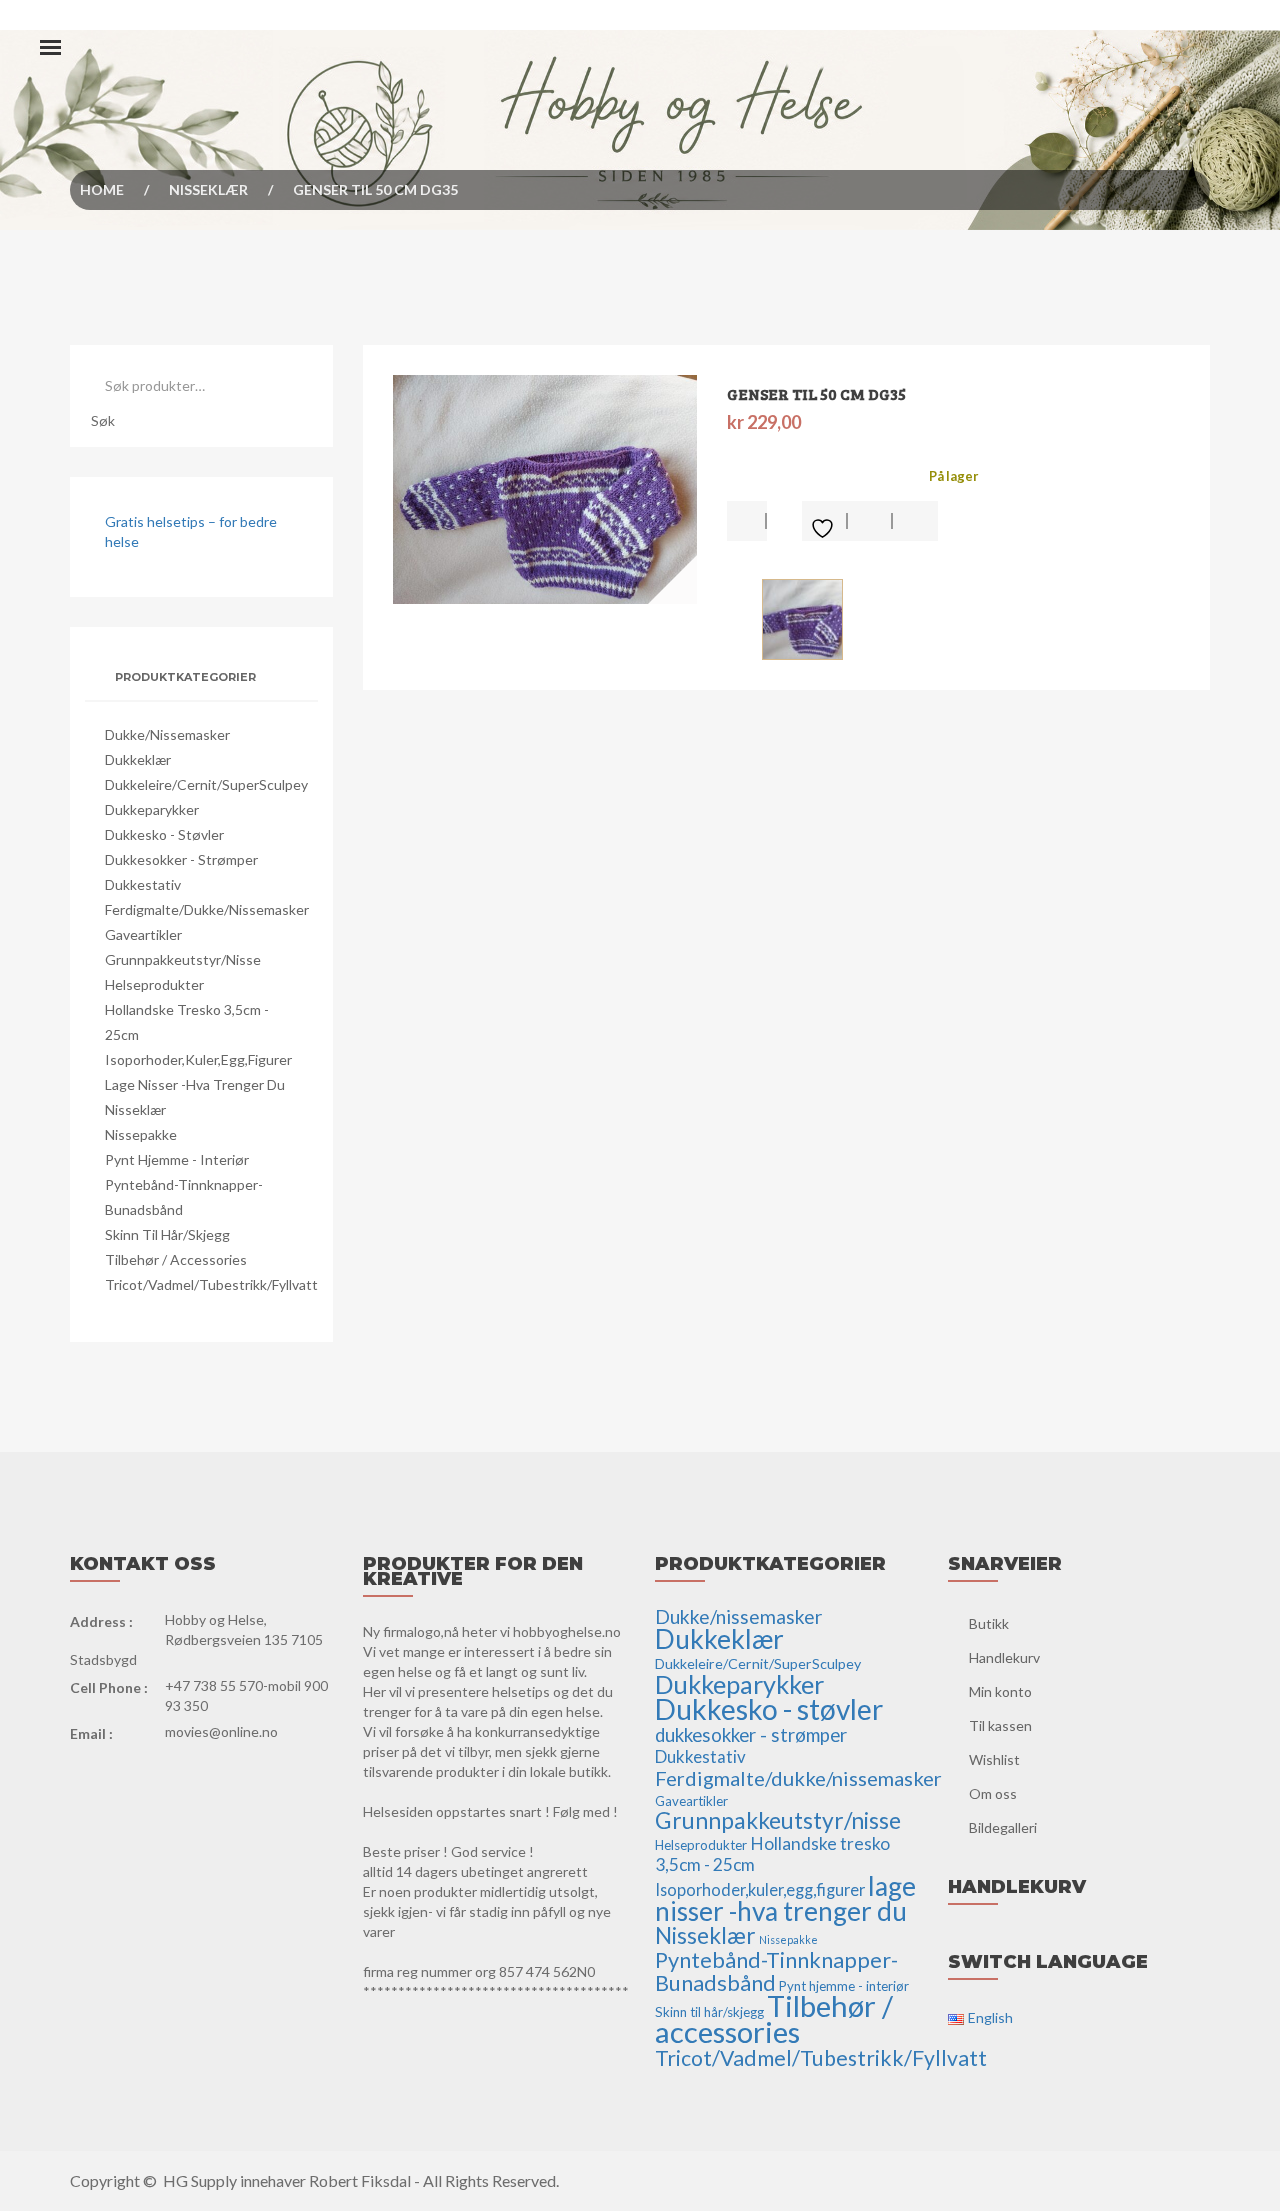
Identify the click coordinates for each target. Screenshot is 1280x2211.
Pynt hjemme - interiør (177, 1159)
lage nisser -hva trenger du (195, 1084)
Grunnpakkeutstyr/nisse (183, 959)
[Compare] (915, 521)
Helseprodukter (154, 984)
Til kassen (1000, 1725)
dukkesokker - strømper (181, 859)
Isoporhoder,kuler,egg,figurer (198, 1059)
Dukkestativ (143, 884)
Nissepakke (141, 1134)
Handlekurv (1004, 1657)
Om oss (993, 1793)
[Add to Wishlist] (824, 521)
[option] (545, 489)
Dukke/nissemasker (167, 734)
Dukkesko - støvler (164, 834)
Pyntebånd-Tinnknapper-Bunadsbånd (776, 1971)
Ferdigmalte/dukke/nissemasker (207, 909)
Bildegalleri (1003, 1827)
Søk (103, 420)
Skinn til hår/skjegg (167, 1234)
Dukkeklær (138, 759)
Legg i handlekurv (747, 521)
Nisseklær (208, 189)
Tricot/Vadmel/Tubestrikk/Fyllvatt (211, 1284)
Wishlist (994, 1759)
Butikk (989, 1623)
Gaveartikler (143, 934)
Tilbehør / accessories (176, 1259)
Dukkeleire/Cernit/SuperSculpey (206, 784)
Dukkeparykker (152, 809)
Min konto (1000, 1691)
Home (102, 189)
